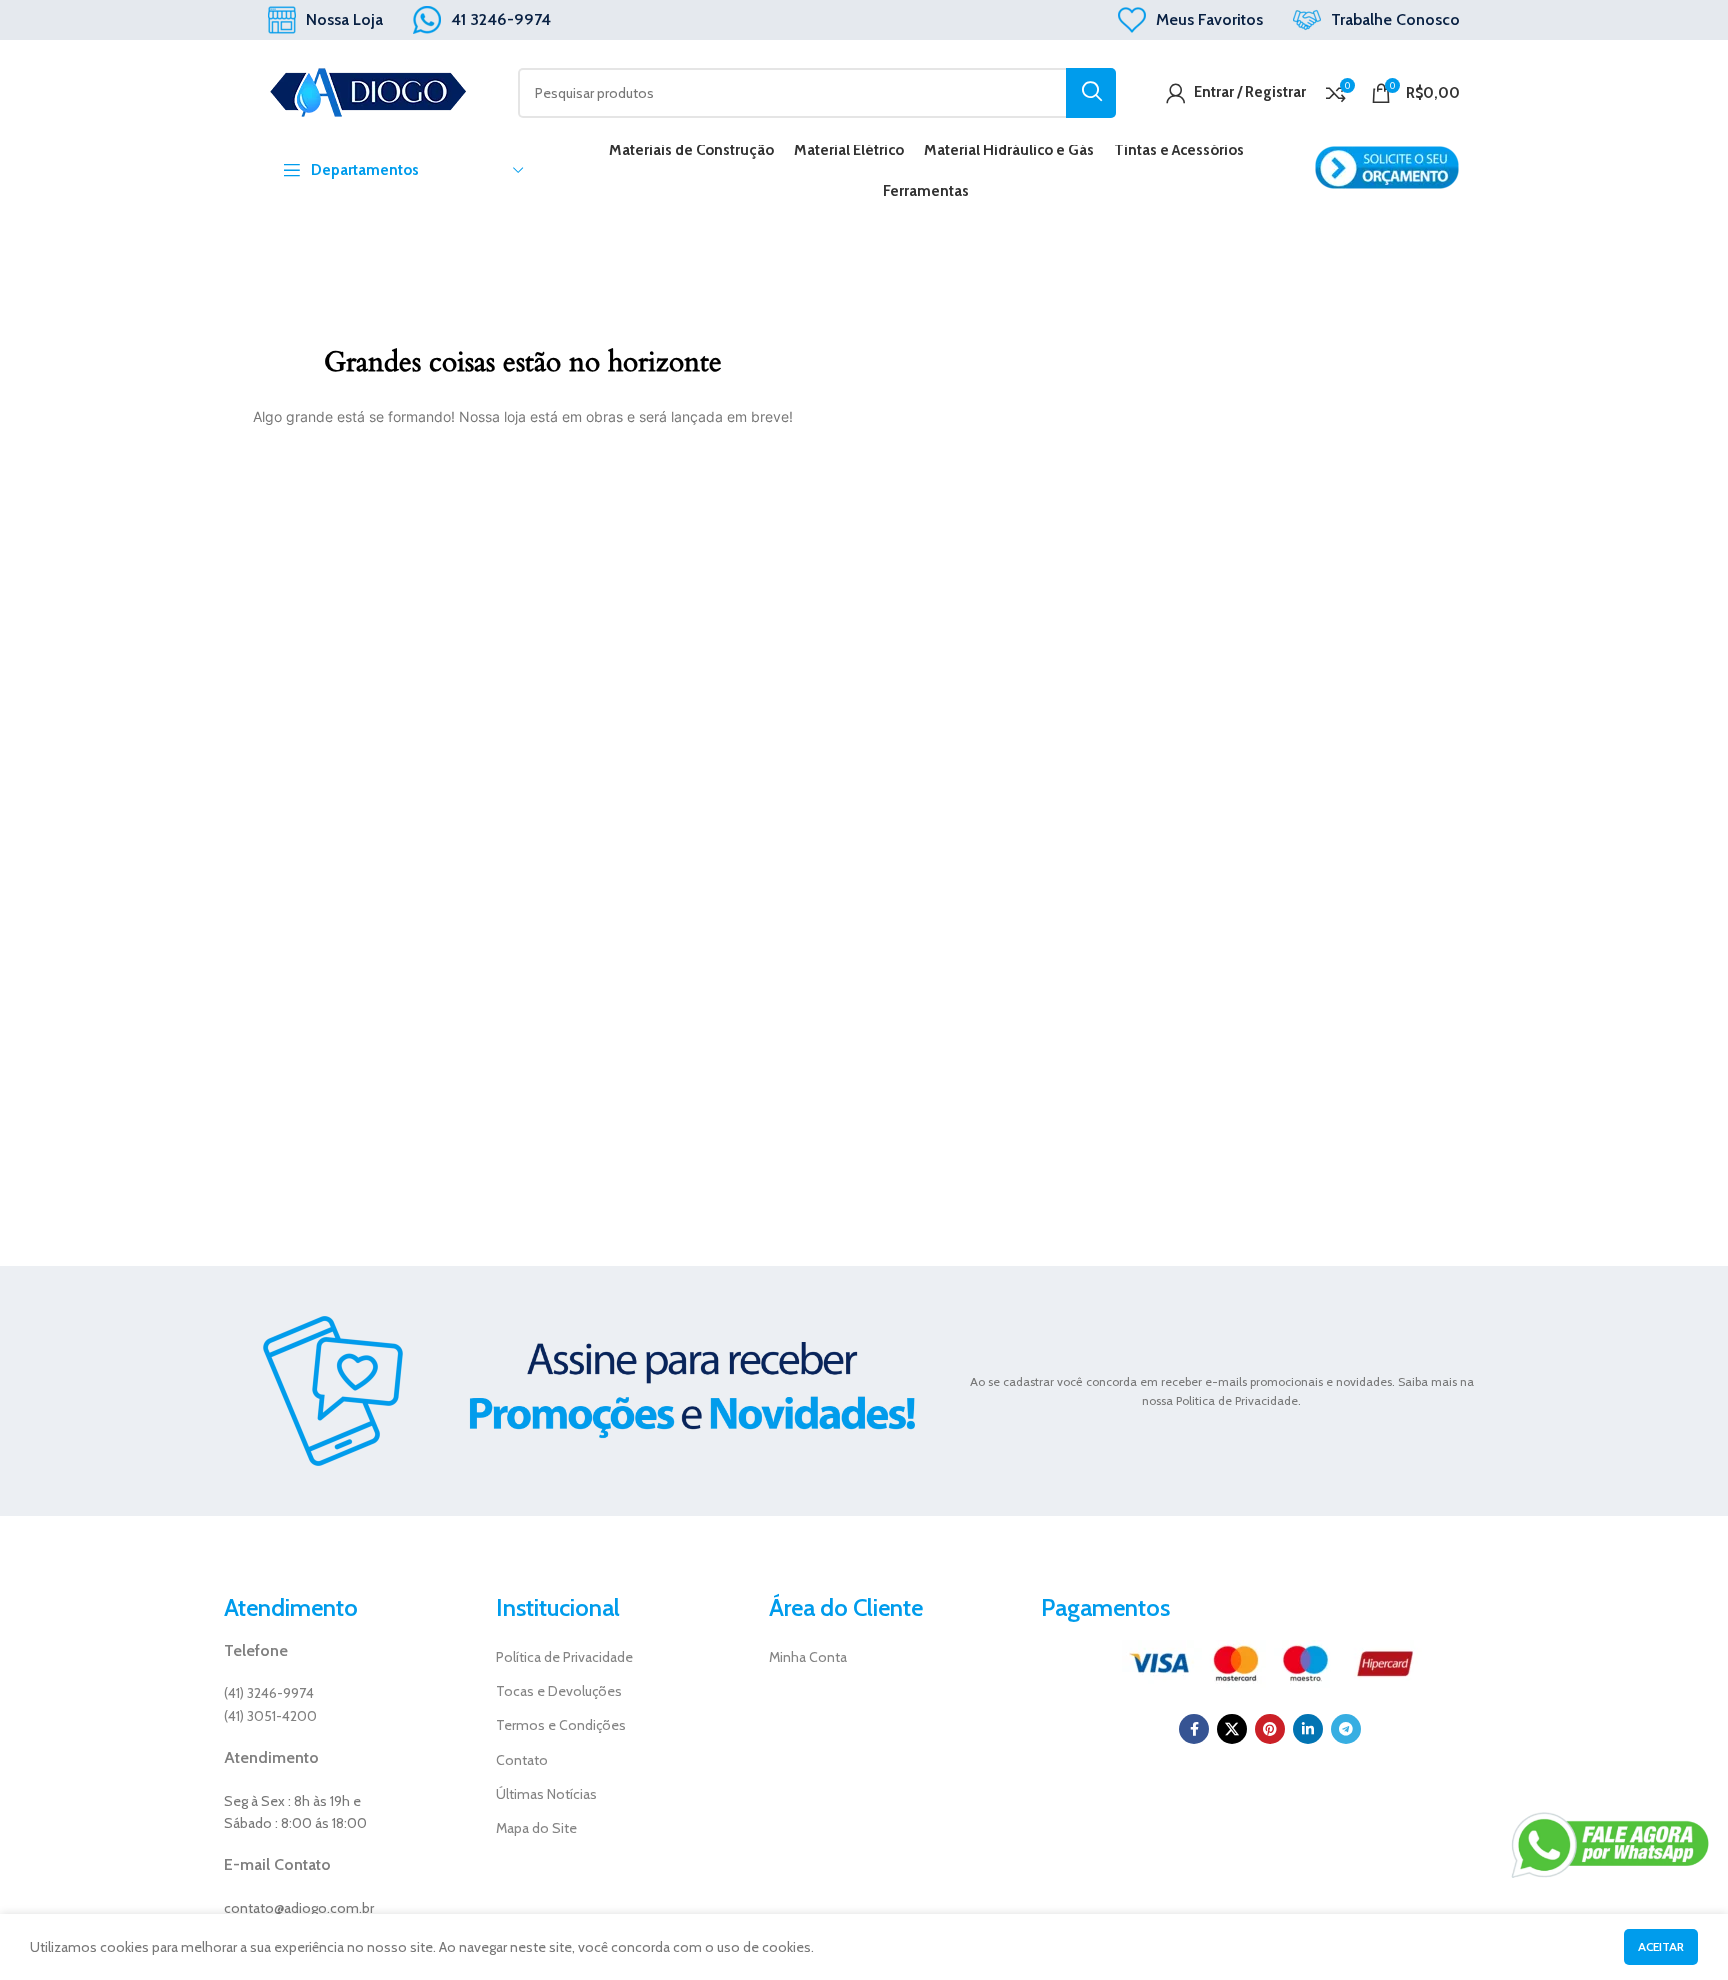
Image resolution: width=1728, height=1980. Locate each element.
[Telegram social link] (1346, 1729)
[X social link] (1232, 1729)
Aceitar (1661, 1946)
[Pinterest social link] (1270, 1729)
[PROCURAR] (1091, 93)
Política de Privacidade (564, 1657)
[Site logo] (368, 91)
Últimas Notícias (546, 1794)
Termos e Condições (561, 1725)
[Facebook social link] (1194, 1729)
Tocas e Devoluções (559, 1691)
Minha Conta (808, 1657)
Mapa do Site (536, 1828)
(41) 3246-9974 (269, 1693)
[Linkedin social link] (1308, 1729)
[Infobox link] (325, 20)
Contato (522, 1760)
